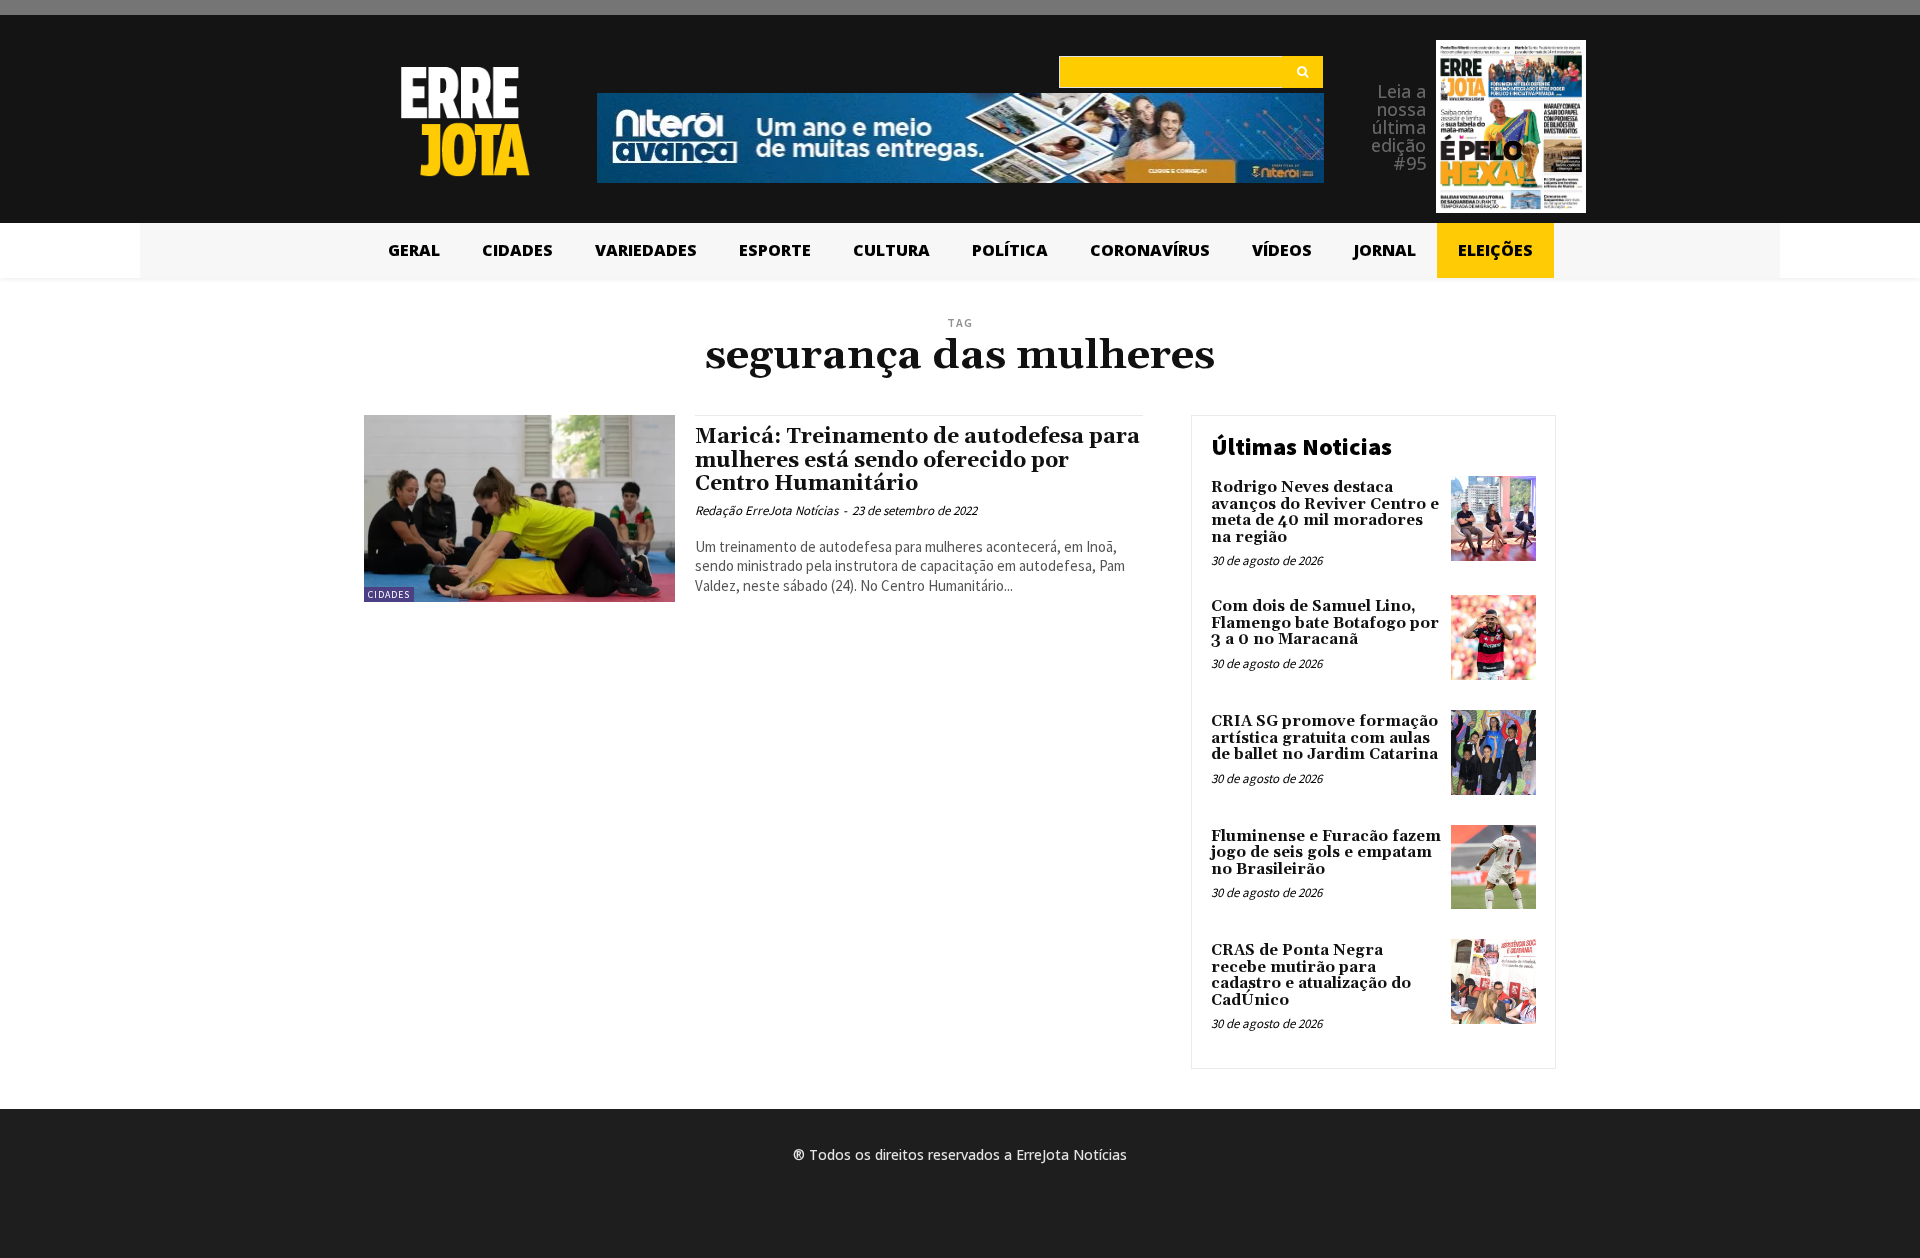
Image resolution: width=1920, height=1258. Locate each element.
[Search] (1302, 72)
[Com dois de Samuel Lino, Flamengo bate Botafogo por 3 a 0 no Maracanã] (1493, 637)
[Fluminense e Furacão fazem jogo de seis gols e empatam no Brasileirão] (1493, 867)
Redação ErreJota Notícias (766, 510)
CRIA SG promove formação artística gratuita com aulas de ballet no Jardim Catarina (1324, 738)
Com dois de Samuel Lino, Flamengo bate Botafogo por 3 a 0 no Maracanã (1325, 623)
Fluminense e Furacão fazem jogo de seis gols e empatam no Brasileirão (1326, 853)
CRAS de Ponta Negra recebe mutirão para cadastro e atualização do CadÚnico (1311, 975)
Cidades (389, 594)
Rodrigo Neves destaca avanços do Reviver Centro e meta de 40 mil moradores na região (1325, 512)
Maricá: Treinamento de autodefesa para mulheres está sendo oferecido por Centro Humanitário (917, 460)
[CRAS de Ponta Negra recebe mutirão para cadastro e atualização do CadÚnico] (1493, 981)
